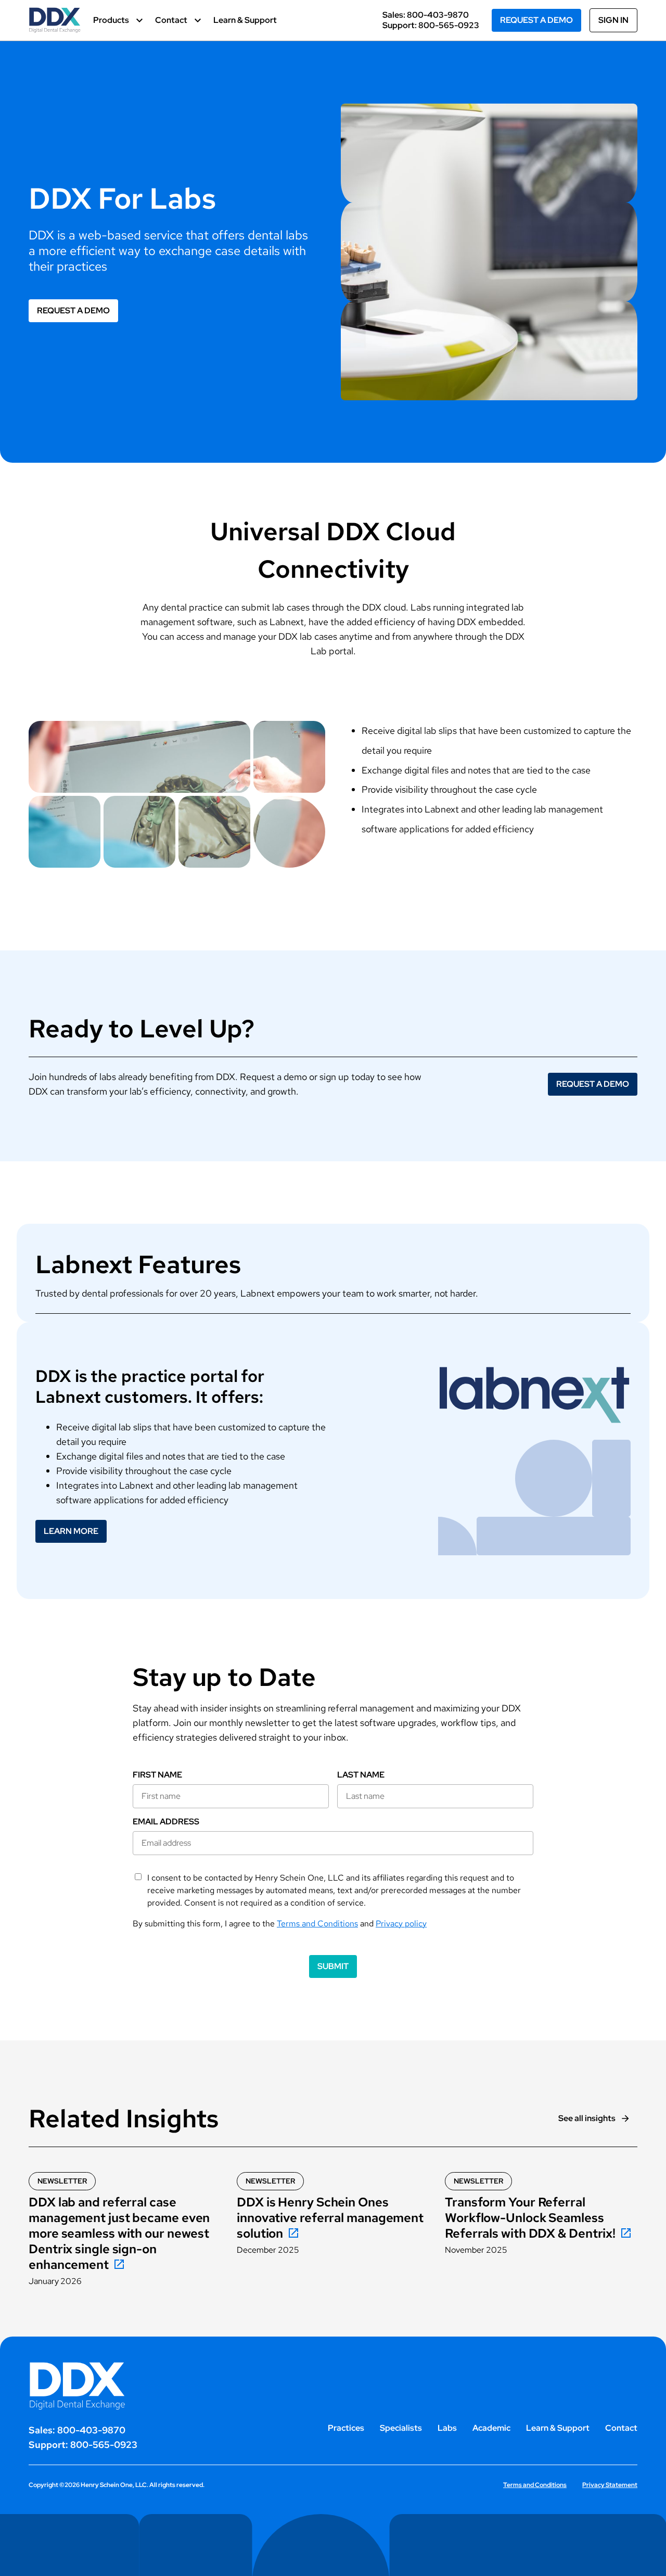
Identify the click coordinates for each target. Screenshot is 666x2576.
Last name (361, 1775)
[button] (118, 20)
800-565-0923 (449, 25)
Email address (166, 1822)
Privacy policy (401, 1924)
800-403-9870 (438, 15)
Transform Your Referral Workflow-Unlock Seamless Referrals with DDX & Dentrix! (530, 2218)
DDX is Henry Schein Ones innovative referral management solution (330, 2218)
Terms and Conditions (317, 1924)
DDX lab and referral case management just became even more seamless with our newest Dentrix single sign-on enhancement (119, 2234)
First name (157, 1775)
